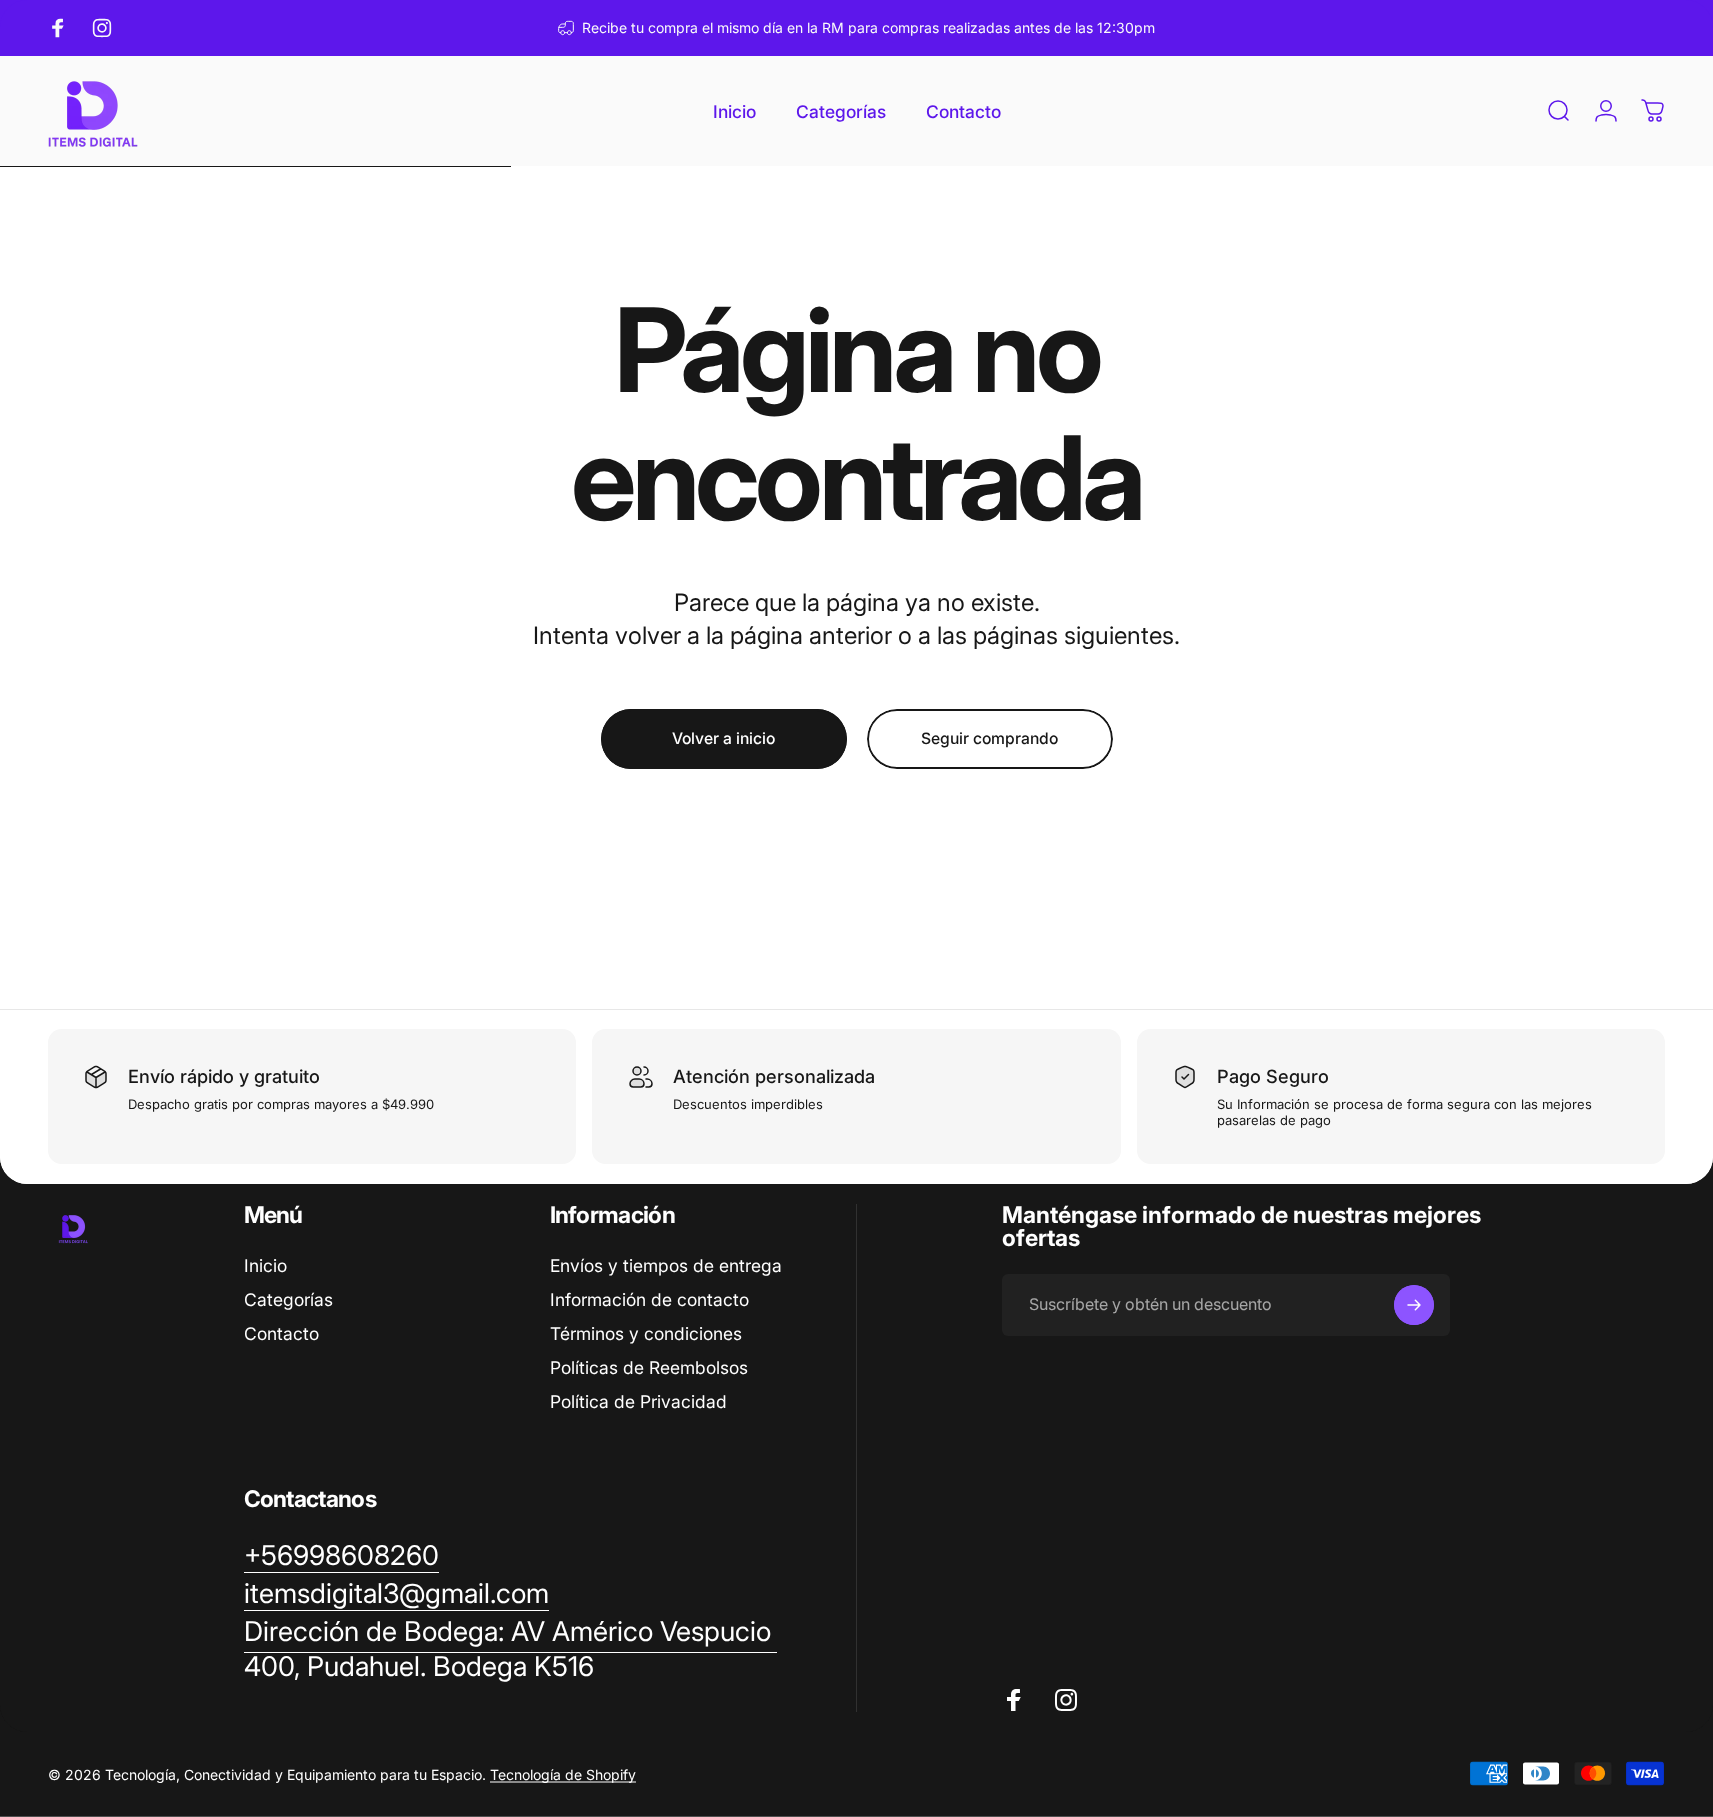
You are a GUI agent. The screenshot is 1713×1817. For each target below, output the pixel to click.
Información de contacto (649, 1299)
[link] (510, 1649)
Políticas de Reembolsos (649, 1367)
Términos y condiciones (646, 1333)
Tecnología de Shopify (563, 1773)
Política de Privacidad (638, 1401)
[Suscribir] (1414, 1305)
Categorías (288, 1299)
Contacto (281, 1333)
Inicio (265, 1265)
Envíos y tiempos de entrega (666, 1265)
